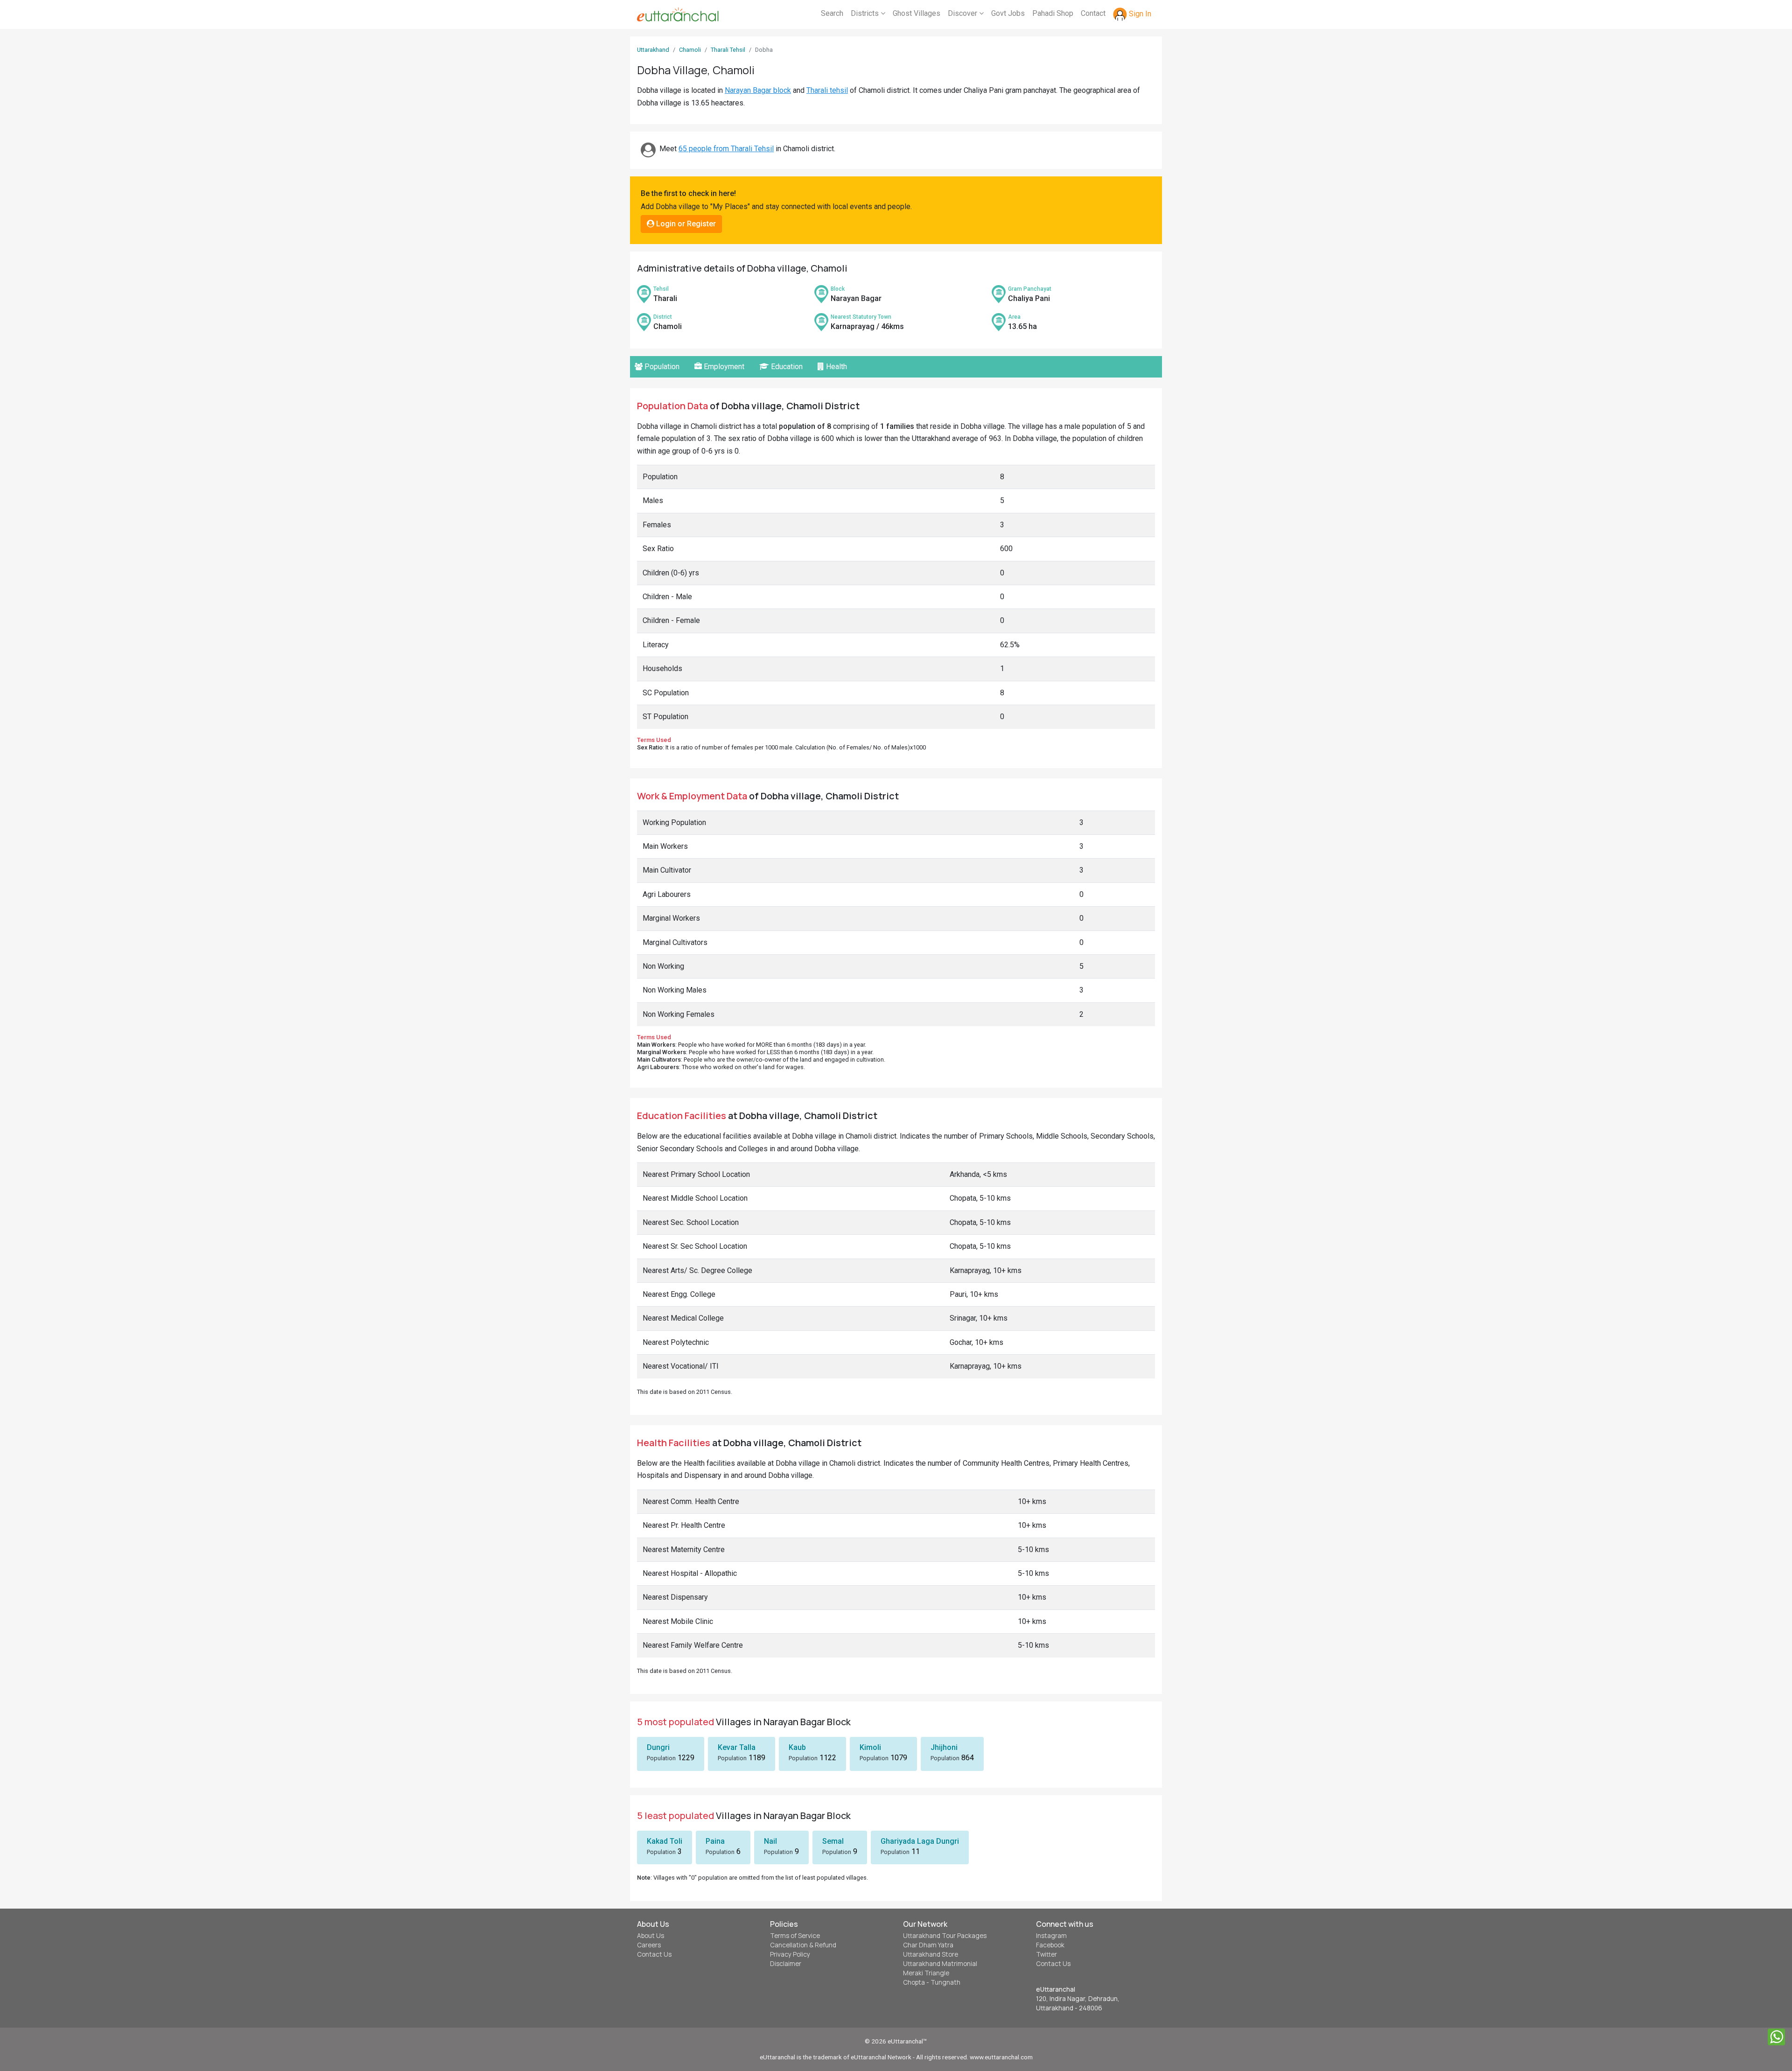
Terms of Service (795, 1936)
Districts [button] (866, 13)
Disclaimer (786, 1964)
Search (832, 13)
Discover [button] (963, 13)
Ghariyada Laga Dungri (920, 1841)
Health (836, 367)
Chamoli (690, 50)
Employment (723, 367)
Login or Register (685, 224)
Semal (833, 1841)
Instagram (1051, 1936)
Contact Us (654, 1954)
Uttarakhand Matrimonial (940, 1964)
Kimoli (870, 1747)
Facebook (1050, 1945)
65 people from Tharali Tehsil (726, 149)
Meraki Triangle (926, 1973)
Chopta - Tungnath (932, 1982)
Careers (649, 1945)
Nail (770, 1841)
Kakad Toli (665, 1841)
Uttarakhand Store (931, 1954)
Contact (1093, 13)
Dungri (658, 1747)
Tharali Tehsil (728, 50)
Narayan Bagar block (758, 90)
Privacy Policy (790, 1954)
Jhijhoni (944, 1747)
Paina (715, 1841)
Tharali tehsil (827, 90)
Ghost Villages (917, 13)
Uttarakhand (653, 50)
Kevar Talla (737, 1747)
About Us (651, 1936)
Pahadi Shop (1053, 13)
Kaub (797, 1747)
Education (786, 367)
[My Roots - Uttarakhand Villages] (678, 14)
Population (661, 367)
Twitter (1046, 1954)
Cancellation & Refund (803, 1945)
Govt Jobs (1008, 13)
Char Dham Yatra (928, 1945)
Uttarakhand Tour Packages (945, 1936)
